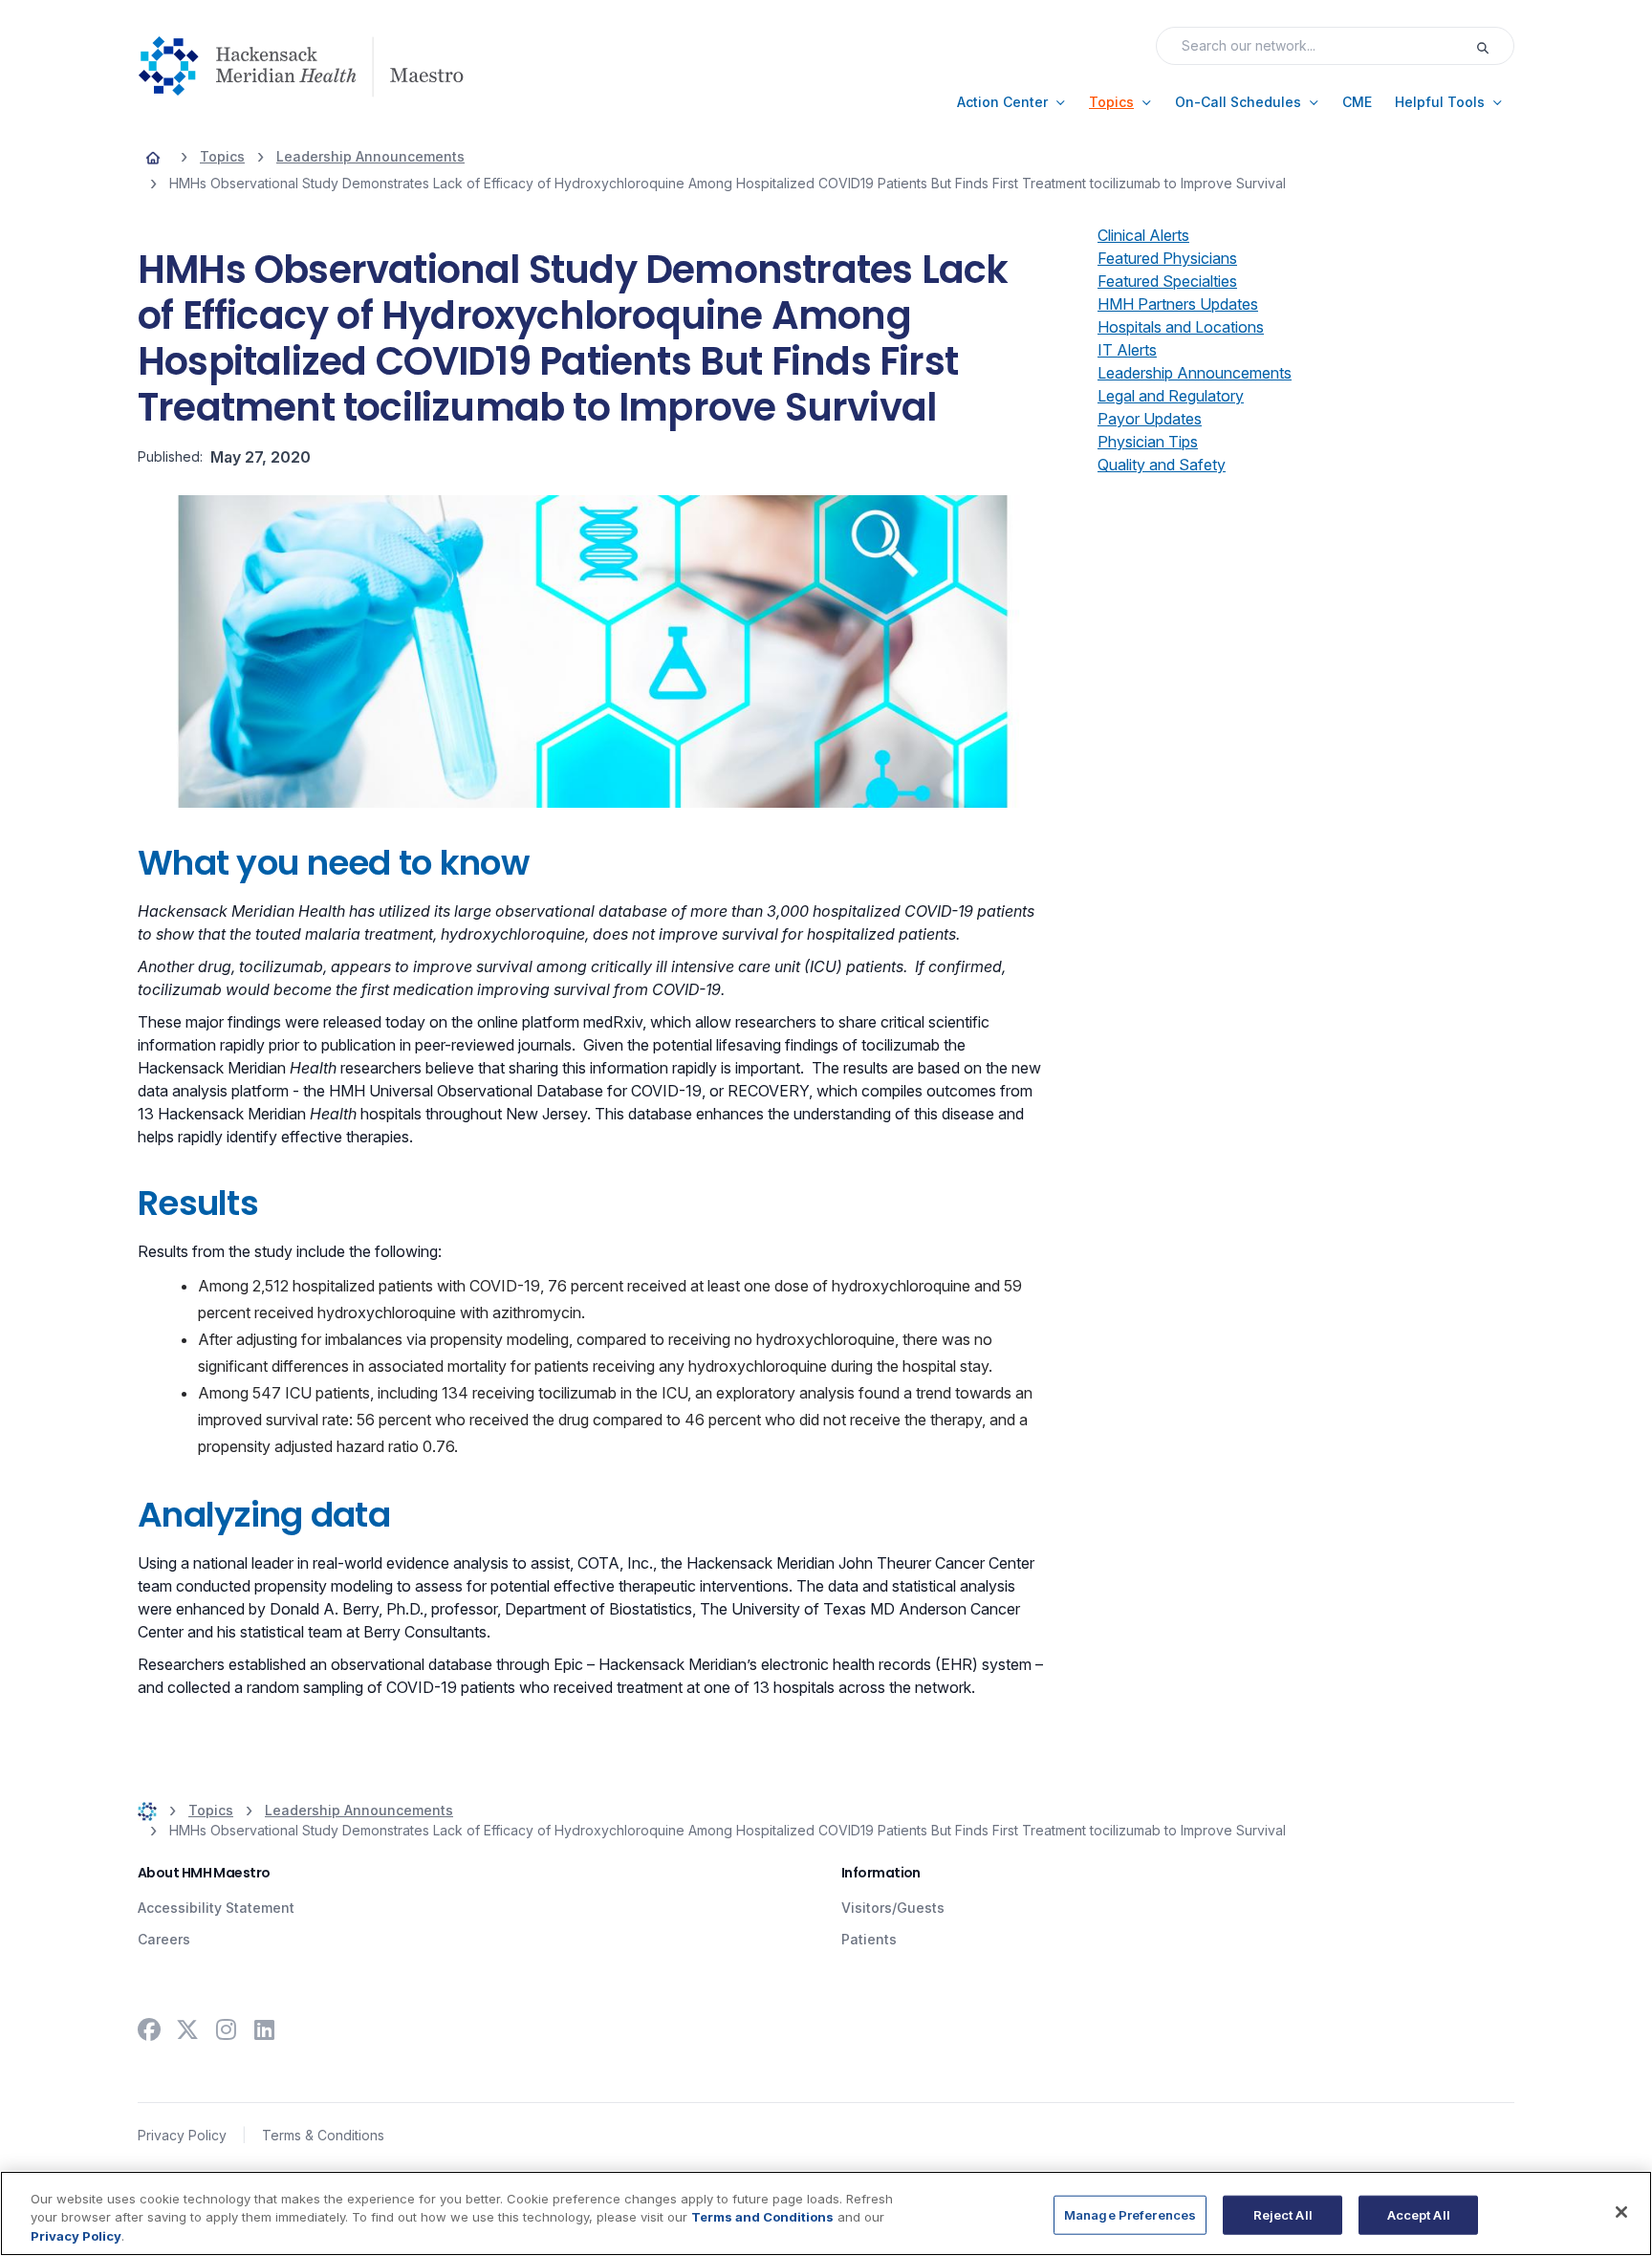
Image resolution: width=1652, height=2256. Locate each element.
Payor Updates (1150, 419)
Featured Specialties (1167, 281)
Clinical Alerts (1143, 235)
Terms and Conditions (762, 2218)
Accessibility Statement (216, 1908)
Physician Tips (1148, 442)
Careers (164, 1939)
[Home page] (153, 157)
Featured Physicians (1167, 258)
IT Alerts (1127, 350)
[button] (1011, 102)
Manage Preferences (1130, 2214)
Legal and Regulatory (1171, 396)
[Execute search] (1494, 46)
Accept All (1419, 2214)
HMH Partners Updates (1178, 304)
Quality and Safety (1162, 465)
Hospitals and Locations (1181, 327)
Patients (869, 1939)
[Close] (1621, 2212)
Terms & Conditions (323, 2135)
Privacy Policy (182, 2135)
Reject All (1283, 2214)
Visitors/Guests (893, 1908)
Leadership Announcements (1195, 373)
